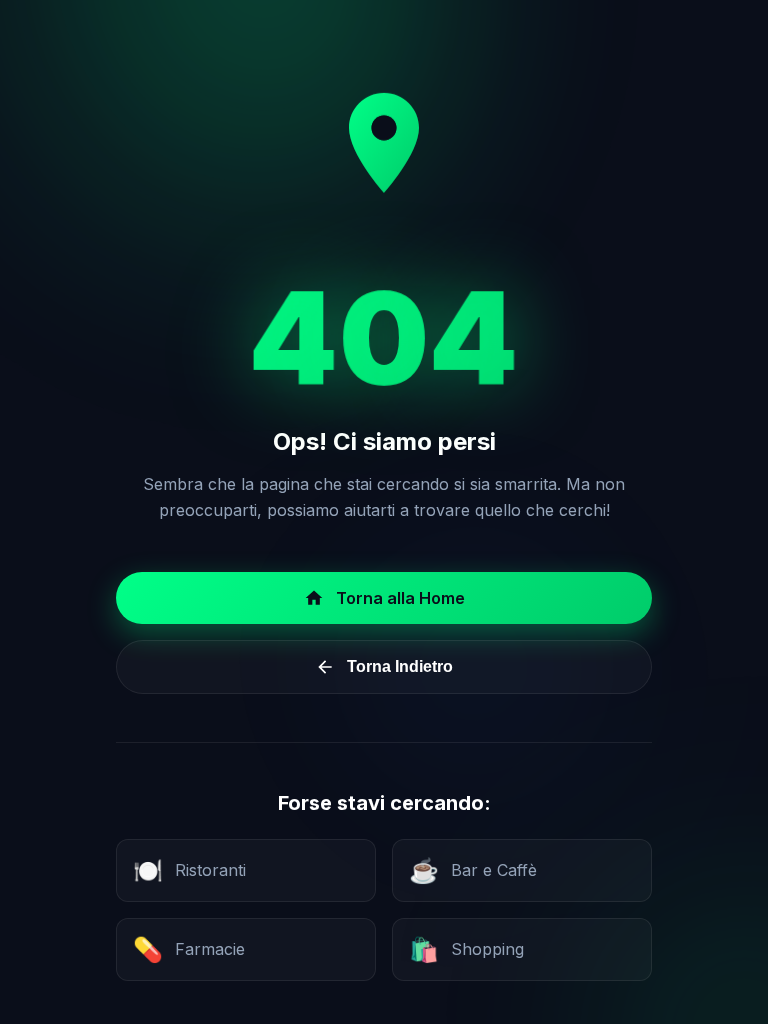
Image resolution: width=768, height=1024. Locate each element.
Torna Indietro (400, 666)
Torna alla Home (400, 598)
